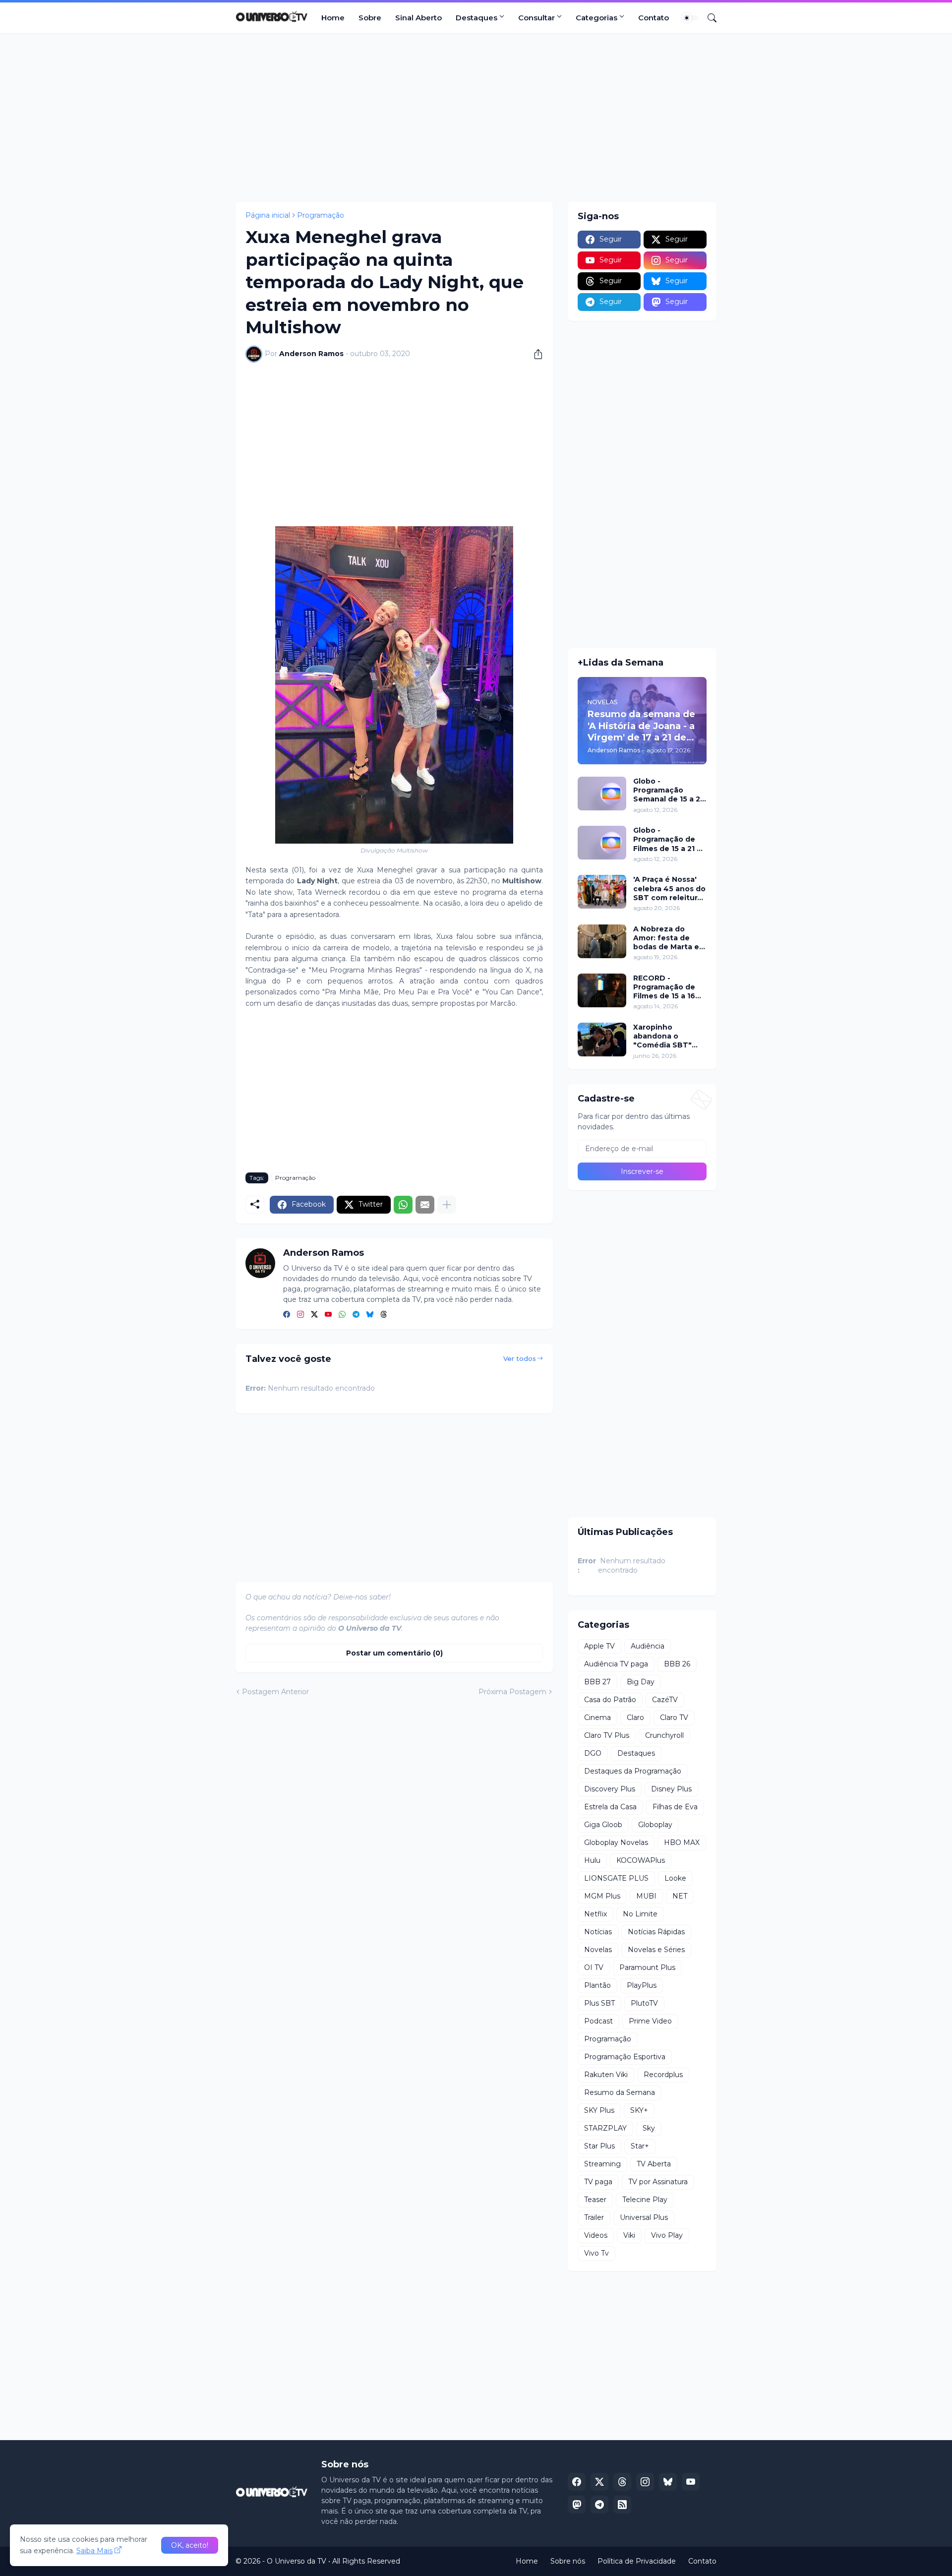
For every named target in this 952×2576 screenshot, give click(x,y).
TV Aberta (654, 2164)
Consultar (536, 18)
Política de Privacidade (637, 2561)
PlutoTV (644, 2003)
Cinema (597, 1717)
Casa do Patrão (610, 1700)
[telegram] (356, 1315)
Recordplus (663, 2075)
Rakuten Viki (606, 2075)
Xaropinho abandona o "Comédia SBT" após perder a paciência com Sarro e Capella (662, 1036)
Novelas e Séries (656, 1950)
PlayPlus (642, 1985)
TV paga (598, 2182)
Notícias (598, 1932)
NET (680, 1896)
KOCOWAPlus (641, 1860)
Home (333, 18)
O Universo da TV (297, 2561)
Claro (635, 1717)
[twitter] (314, 1315)
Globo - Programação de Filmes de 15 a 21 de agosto (670, 839)
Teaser (595, 2200)
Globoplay (655, 1825)
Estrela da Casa (610, 1807)
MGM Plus (602, 1896)
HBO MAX (682, 1842)
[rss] (622, 2505)
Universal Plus (644, 2217)
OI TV (594, 1967)
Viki (629, 2235)
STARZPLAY (605, 2128)
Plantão (597, 1985)
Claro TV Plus (607, 1735)
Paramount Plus (647, 1967)
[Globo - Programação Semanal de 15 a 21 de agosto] (602, 794)
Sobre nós (568, 2561)
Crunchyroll (664, 1735)
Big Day (641, 1682)
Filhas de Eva (675, 1807)
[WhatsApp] (403, 1205)
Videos (596, 2235)
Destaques (476, 18)
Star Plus (599, 2146)
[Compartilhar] (535, 354)
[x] (599, 2482)
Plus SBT (599, 2003)
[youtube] (328, 1315)
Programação (321, 215)
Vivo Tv (596, 2253)
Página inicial (268, 215)
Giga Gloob (603, 1825)
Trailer (594, 2217)
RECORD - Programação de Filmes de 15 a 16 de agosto (664, 987)
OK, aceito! (190, 2545)
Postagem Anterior (275, 1692)
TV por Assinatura (658, 2182)
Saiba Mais (94, 2551)
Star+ (640, 2146)
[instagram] (300, 1315)
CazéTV (665, 1700)
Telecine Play (645, 2200)
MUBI (646, 1896)
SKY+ (639, 2110)
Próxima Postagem (512, 1692)
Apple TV (599, 1646)
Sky (649, 2128)
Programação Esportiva (625, 2057)
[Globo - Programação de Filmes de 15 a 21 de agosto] (602, 843)
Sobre (370, 18)
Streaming (602, 2164)
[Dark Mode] (690, 18)
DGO (593, 1753)
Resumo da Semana (620, 2092)
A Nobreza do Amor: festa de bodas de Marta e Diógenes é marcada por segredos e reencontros (666, 938)
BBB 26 (677, 1664)
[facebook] (287, 1315)
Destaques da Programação (633, 1771)
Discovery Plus (610, 1789)
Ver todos (520, 1358)
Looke (675, 1878)
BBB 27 (597, 1682)
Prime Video (650, 2021)
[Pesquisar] (708, 18)
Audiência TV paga (616, 1664)
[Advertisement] (476, 118)
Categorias (596, 18)
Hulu (592, 1860)
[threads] (384, 1315)
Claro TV (674, 1717)
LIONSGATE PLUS (616, 1878)
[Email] (425, 1205)
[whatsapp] (342, 1315)
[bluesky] (370, 1315)
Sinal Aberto (418, 18)
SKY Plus (599, 2110)
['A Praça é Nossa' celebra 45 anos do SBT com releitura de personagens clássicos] (602, 892)
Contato (654, 18)
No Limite (640, 1914)
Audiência (648, 1646)
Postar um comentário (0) (394, 1653)
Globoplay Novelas (616, 1842)
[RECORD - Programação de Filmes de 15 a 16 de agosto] (602, 990)
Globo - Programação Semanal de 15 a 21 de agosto (668, 790)
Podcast (598, 2021)
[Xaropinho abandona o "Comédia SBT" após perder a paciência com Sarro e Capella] (602, 1040)
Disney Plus (671, 1789)
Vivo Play (667, 2235)
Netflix (595, 1914)
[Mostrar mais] (447, 1205)
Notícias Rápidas (656, 1932)
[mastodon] (577, 2505)
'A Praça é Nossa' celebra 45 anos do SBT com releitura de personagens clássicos (669, 889)
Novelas (598, 1950)
